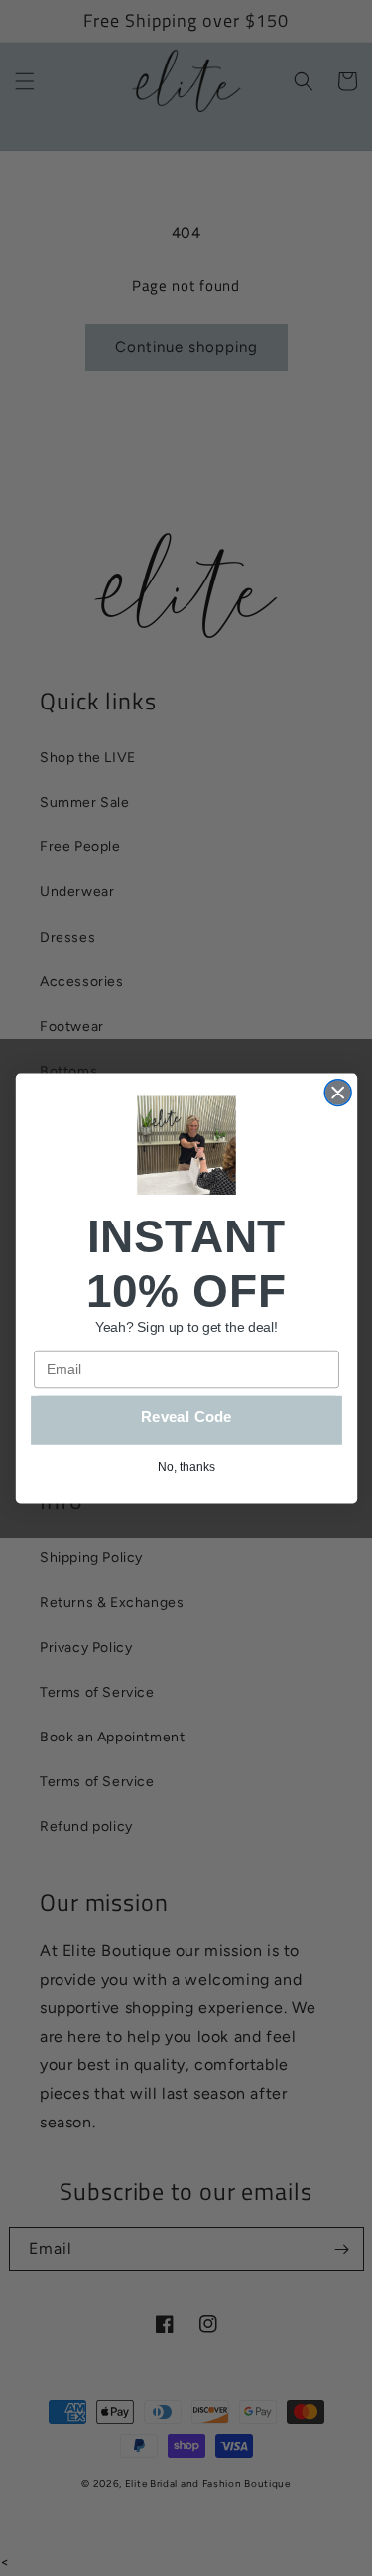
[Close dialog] (338, 1092)
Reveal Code (186, 1417)
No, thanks (186, 1466)
